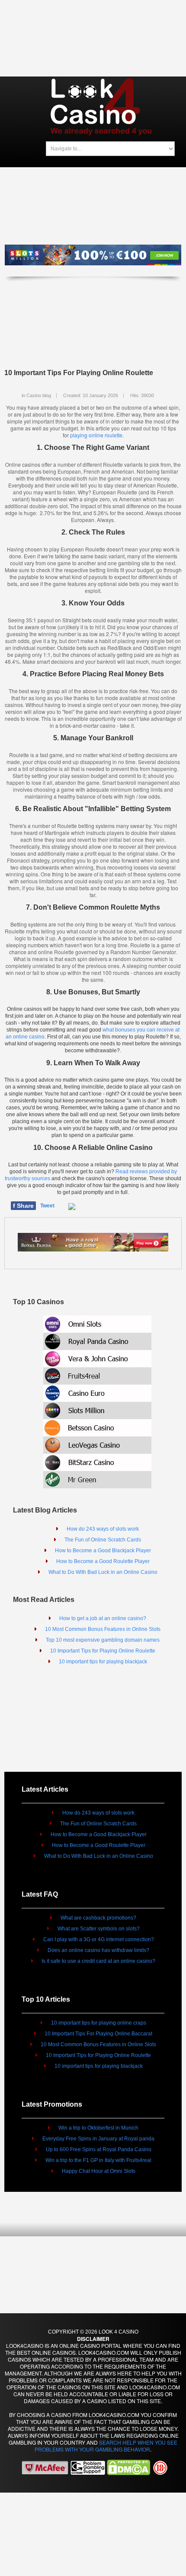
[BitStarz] (97, 1461)
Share (23, 1206)
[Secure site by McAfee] (45, 2467)
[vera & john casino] (97, 1358)
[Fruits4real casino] (97, 1375)
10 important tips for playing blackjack (103, 1662)
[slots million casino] (93, 258)
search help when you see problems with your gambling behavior (106, 2446)
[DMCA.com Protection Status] (128, 2467)
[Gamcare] (88, 2467)
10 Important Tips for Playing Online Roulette (103, 1651)
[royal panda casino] (93, 1241)
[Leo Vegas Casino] (97, 1444)
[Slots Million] (97, 1409)
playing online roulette (96, 435)
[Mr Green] (97, 1479)
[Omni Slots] (97, 1323)
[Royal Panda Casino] (97, 1340)
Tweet (47, 1206)
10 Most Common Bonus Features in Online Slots (103, 1629)
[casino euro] (97, 1392)
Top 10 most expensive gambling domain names (103, 1640)
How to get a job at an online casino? (103, 1618)
